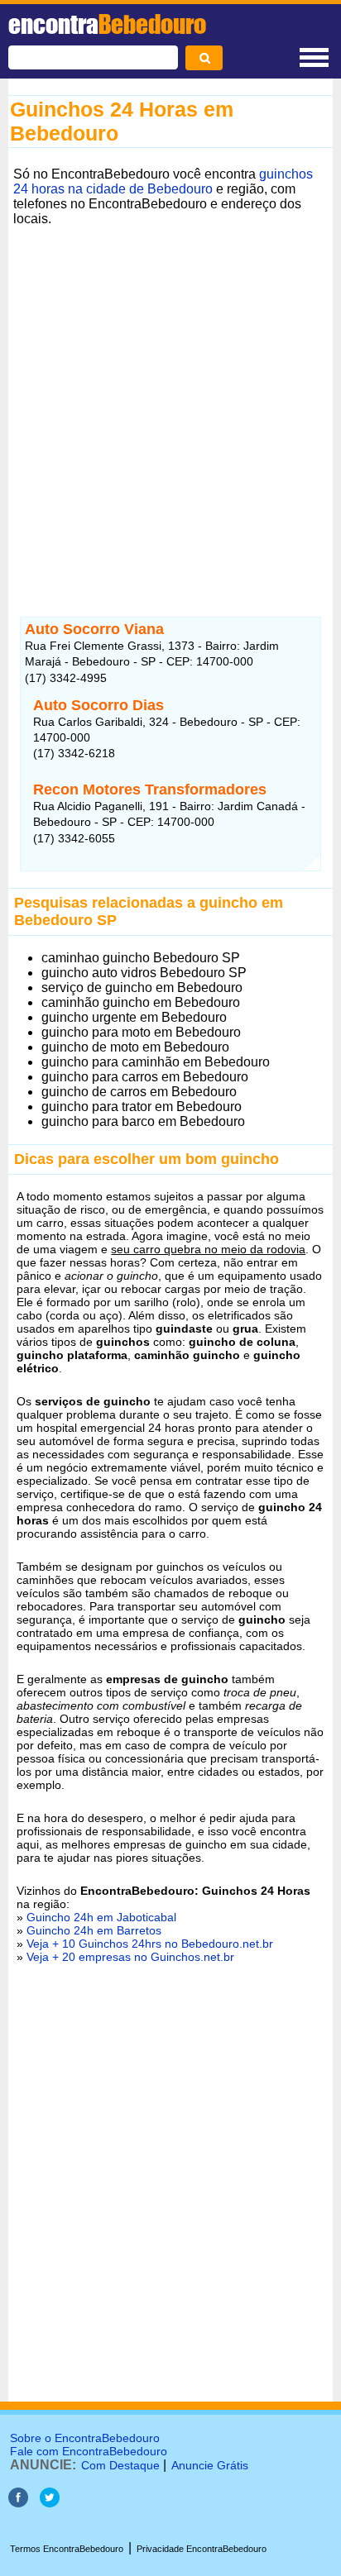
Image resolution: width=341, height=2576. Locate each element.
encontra (107, 24)
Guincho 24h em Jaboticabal (101, 1917)
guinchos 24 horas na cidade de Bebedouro (163, 181)
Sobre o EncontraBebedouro (85, 2438)
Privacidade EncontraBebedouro (202, 2549)
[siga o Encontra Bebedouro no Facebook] (18, 2503)
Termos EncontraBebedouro (67, 2549)
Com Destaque (120, 2465)
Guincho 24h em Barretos (94, 1930)
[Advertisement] (170, 402)
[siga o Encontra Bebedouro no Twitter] (50, 2503)
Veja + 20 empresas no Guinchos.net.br (130, 1957)
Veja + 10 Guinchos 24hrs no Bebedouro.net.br (150, 1944)
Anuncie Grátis (210, 2465)
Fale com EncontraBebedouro (89, 2451)
